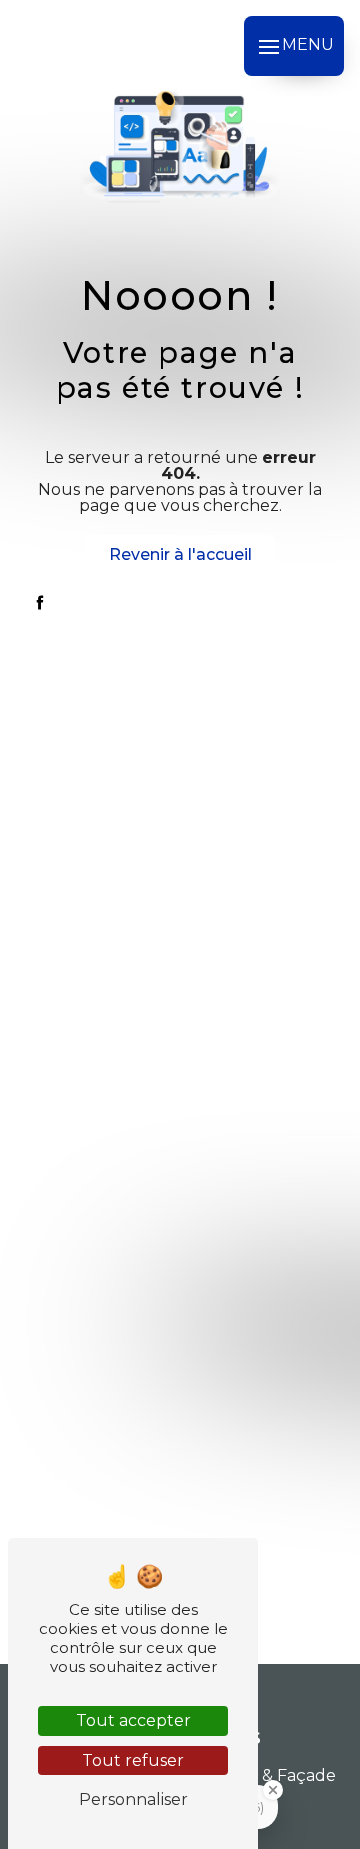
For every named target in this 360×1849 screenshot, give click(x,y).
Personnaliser (133, 1799)
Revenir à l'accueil (180, 554)
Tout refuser (133, 1760)
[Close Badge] (273, 1790)
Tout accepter (133, 1720)
